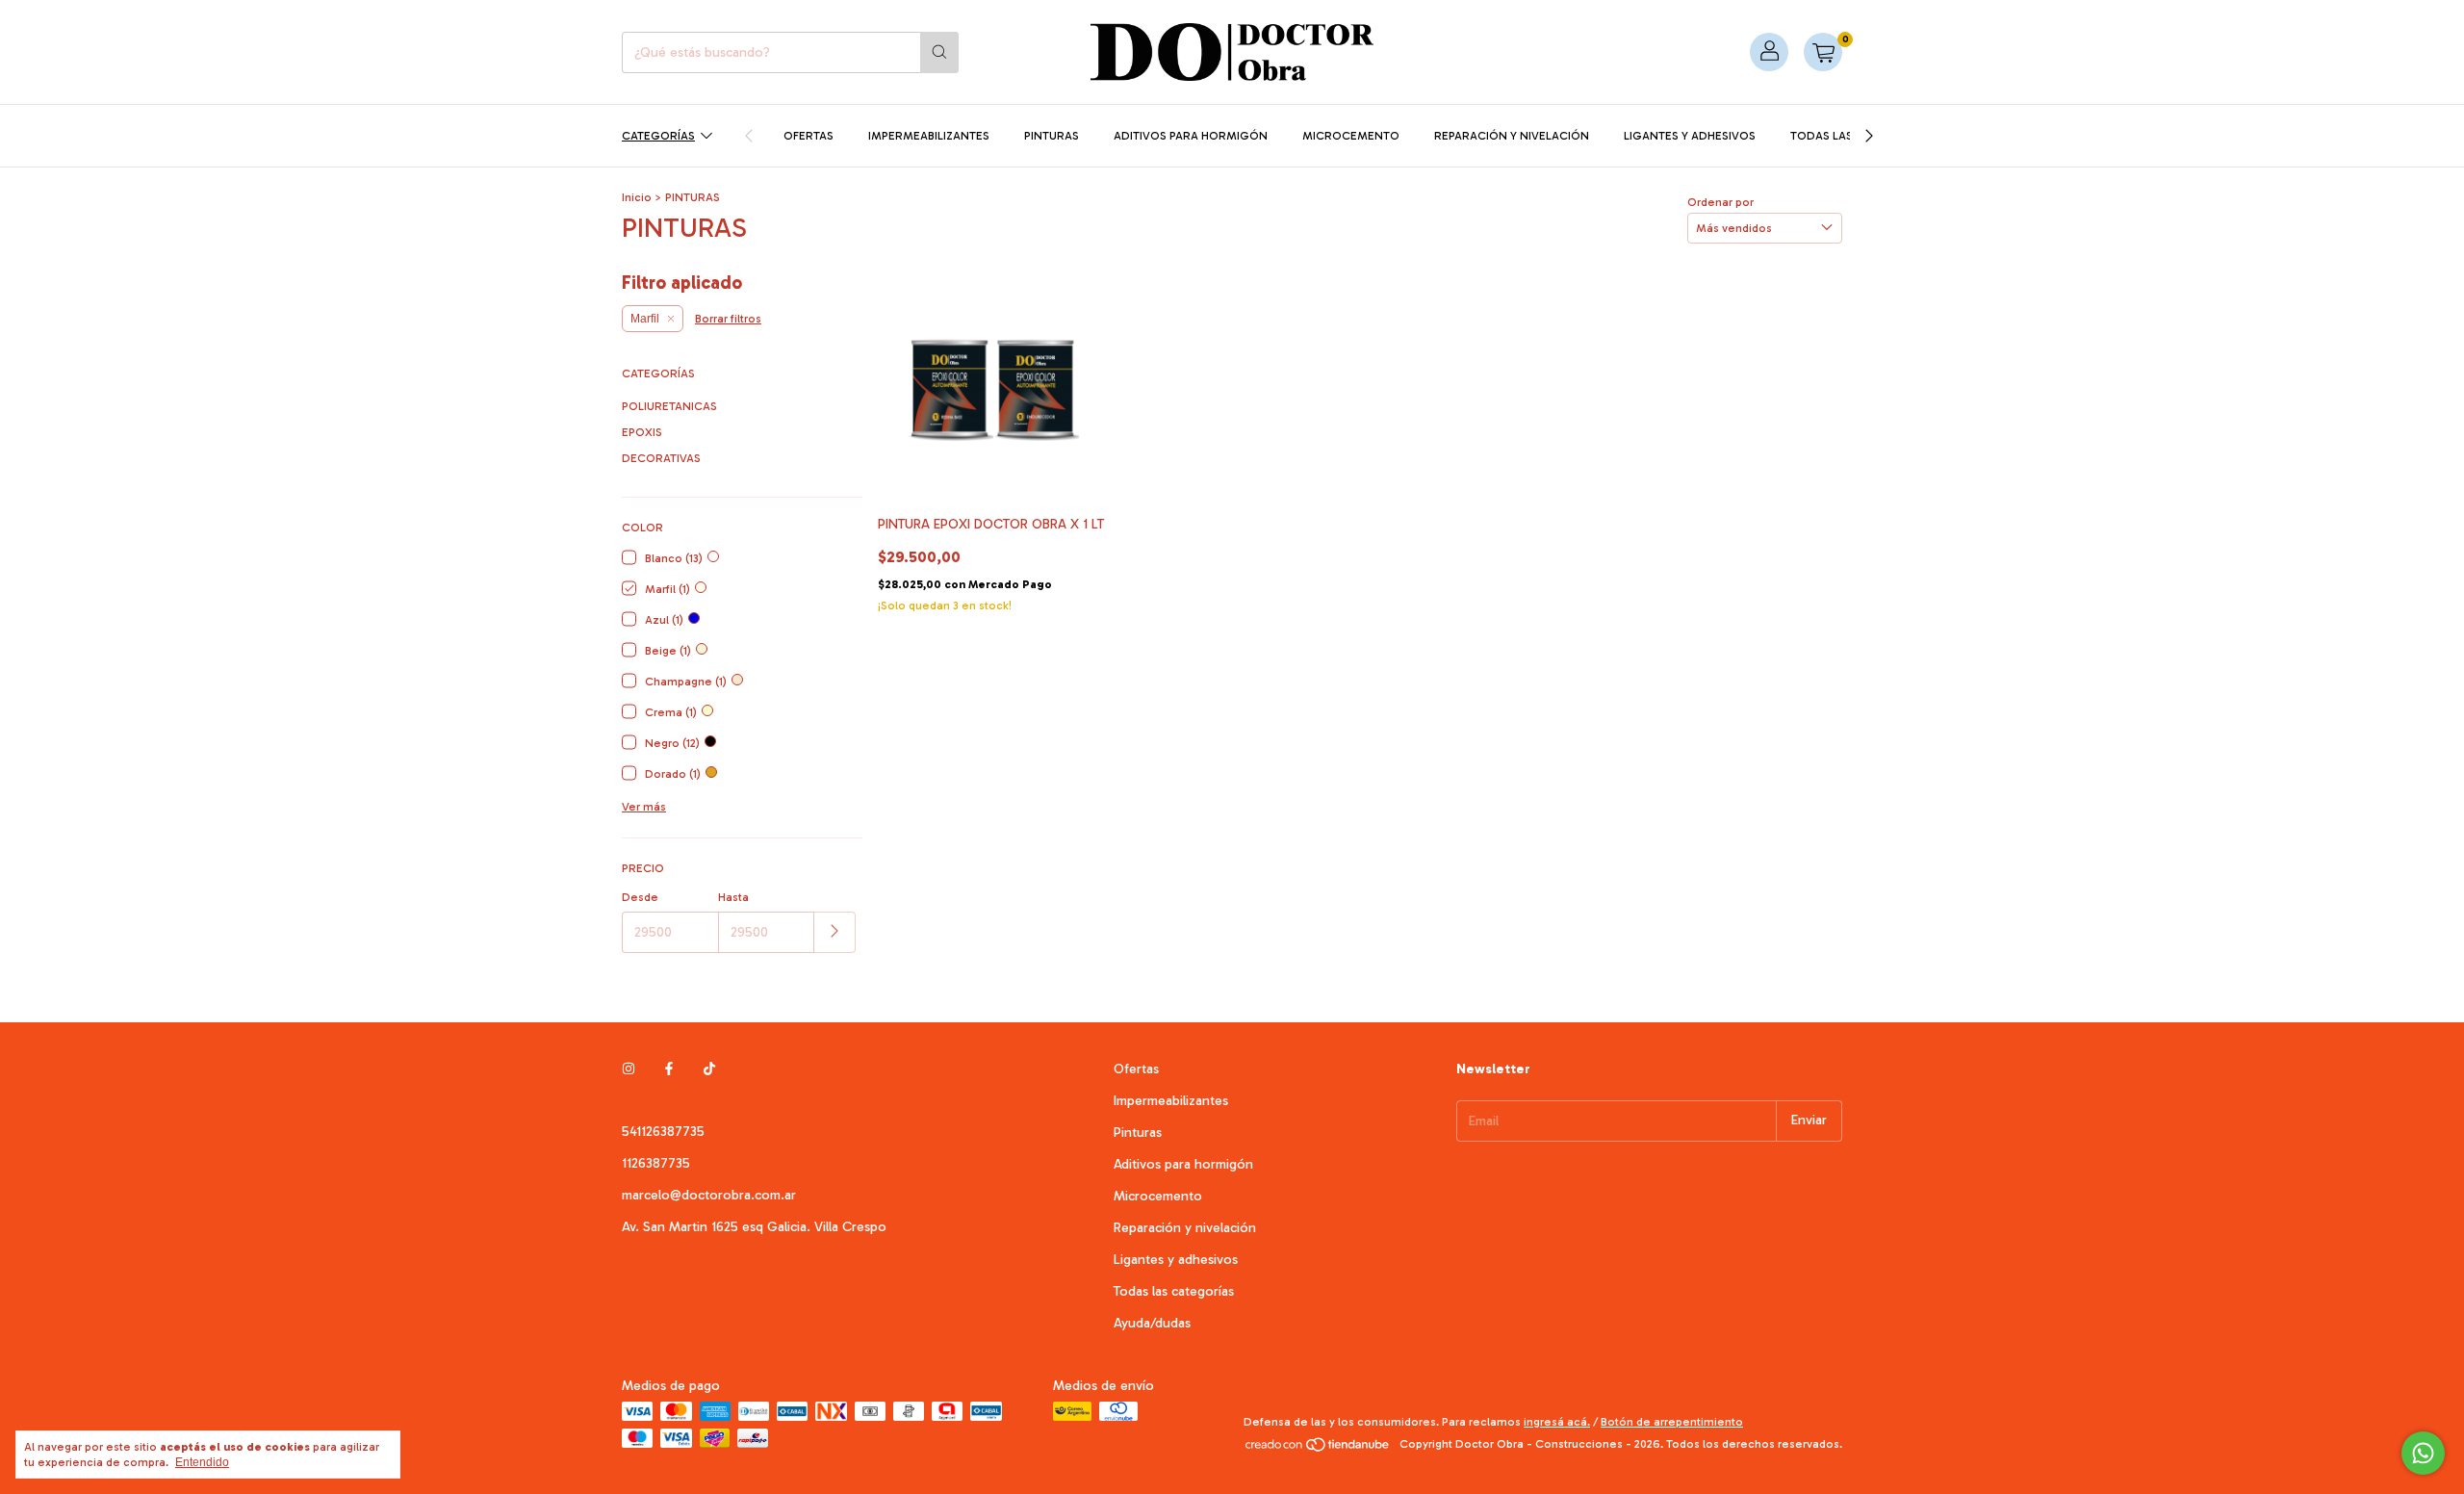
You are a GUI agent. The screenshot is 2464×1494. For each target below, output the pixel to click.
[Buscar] (939, 52)
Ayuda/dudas (1152, 1323)
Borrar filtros (728, 319)
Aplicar (835, 932)
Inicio (637, 197)
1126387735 (656, 1163)
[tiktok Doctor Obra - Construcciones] (709, 1069)
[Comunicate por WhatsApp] (2423, 1453)
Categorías (658, 136)
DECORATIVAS (661, 458)
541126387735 (663, 1132)
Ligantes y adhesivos (1690, 136)
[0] (1823, 52)
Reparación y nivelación (1512, 136)
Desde (640, 897)
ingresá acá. (1557, 1422)
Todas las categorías (1174, 1291)
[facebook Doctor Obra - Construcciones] (669, 1069)
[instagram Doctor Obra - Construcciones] (629, 1069)
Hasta (733, 897)
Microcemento (1351, 136)
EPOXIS (642, 432)
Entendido (202, 1462)
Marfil (645, 319)
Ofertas (808, 136)
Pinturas (1052, 136)
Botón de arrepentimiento (1672, 1422)
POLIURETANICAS (669, 406)
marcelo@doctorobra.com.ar (709, 1195)
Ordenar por (1720, 202)
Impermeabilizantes (929, 136)
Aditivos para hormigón (1191, 136)
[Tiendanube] (1318, 1449)
